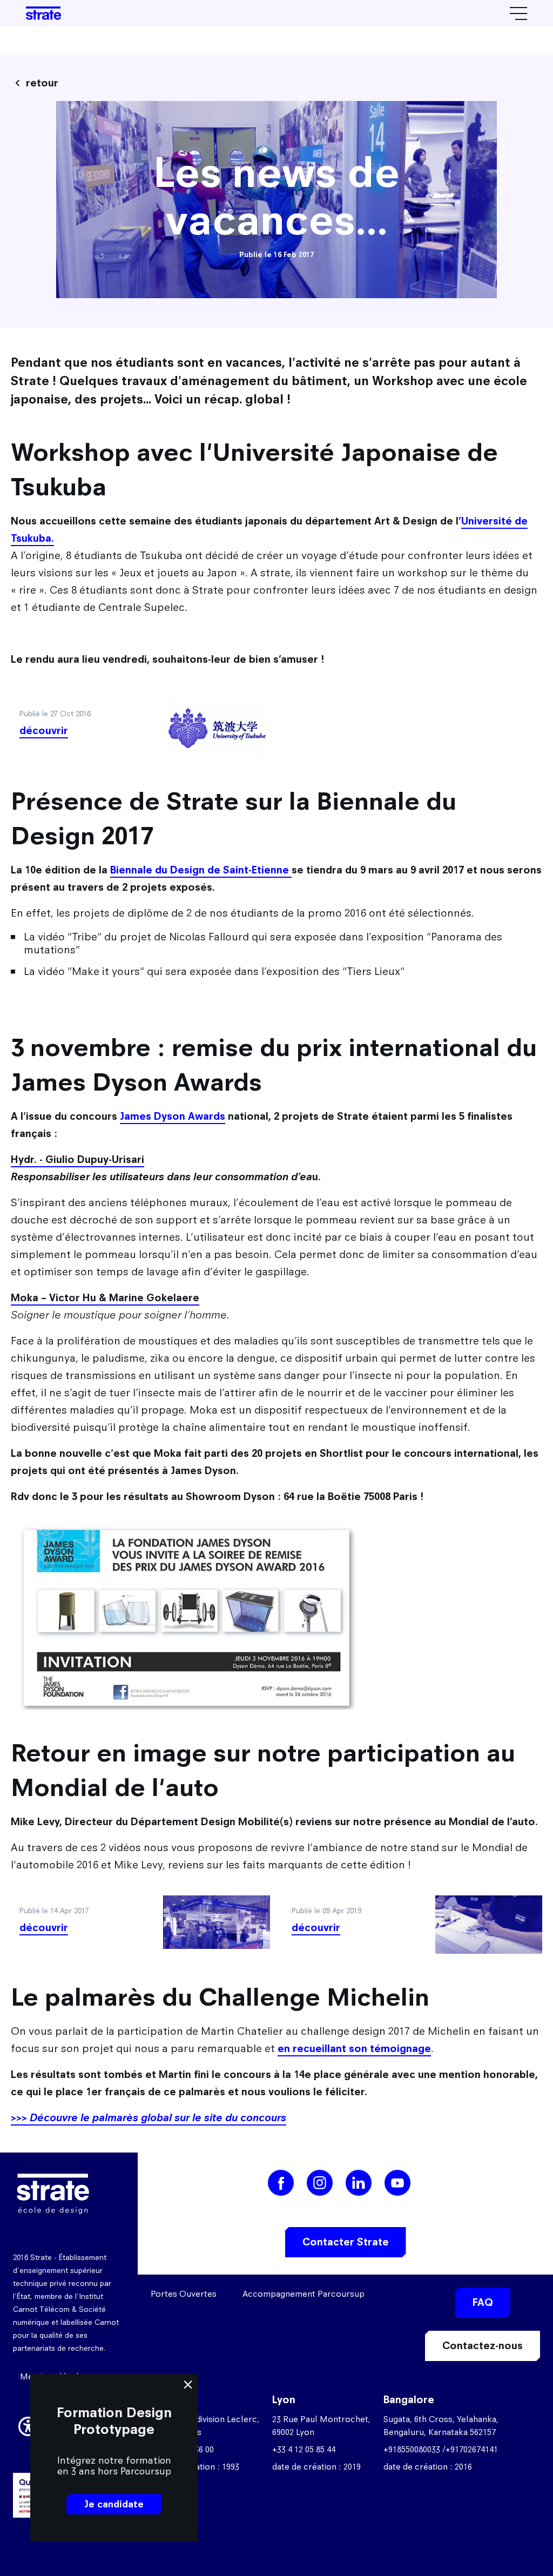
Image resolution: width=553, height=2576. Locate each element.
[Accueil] (43, 13)
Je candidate (114, 2504)
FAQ (483, 2302)
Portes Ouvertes (184, 2294)
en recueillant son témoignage (354, 2049)
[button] (28, 2425)
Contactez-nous (483, 2346)
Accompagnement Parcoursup (304, 2294)
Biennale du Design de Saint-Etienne (201, 870)
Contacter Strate (346, 2242)
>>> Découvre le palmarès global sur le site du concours (149, 2118)
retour (42, 83)
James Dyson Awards (173, 1116)
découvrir (44, 731)
